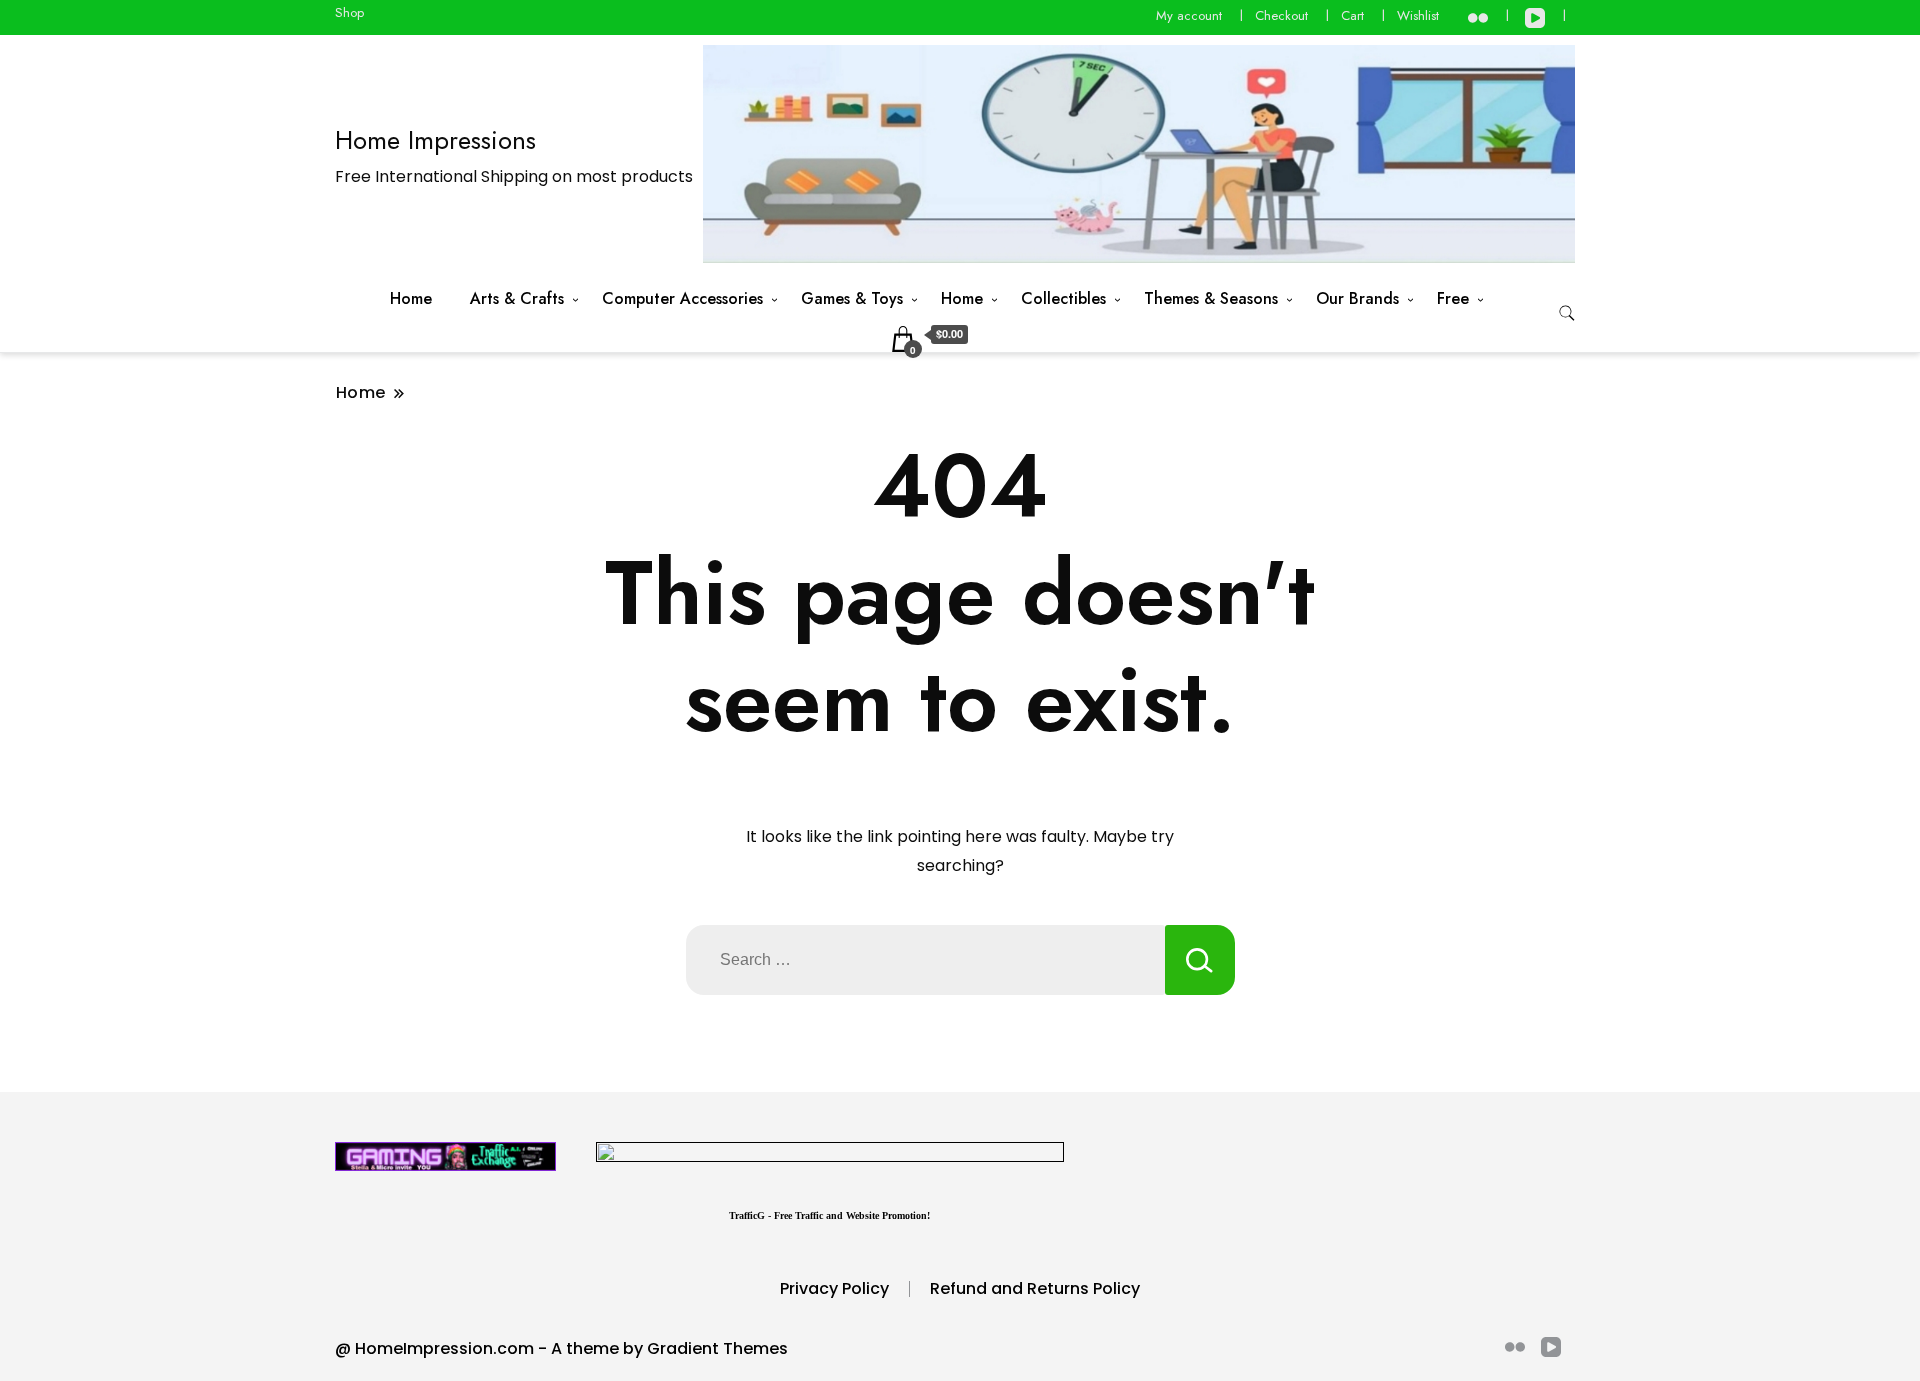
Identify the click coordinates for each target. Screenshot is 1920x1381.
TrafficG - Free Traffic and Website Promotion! (829, 1215)
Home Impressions (435, 140)
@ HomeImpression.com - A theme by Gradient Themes (561, 1348)
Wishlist (1418, 15)
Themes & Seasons (1211, 298)
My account (1189, 15)
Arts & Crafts (517, 298)
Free (1453, 298)
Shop (349, 12)
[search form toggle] (1567, 313)
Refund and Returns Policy (1035, 1288)
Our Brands (1357, 298)
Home (411, 298)
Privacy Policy (834, 1288)
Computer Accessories (682, 298)
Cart (1352, 15)
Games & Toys (852, 298)
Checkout (1281, 15)
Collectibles (1063, 298)
